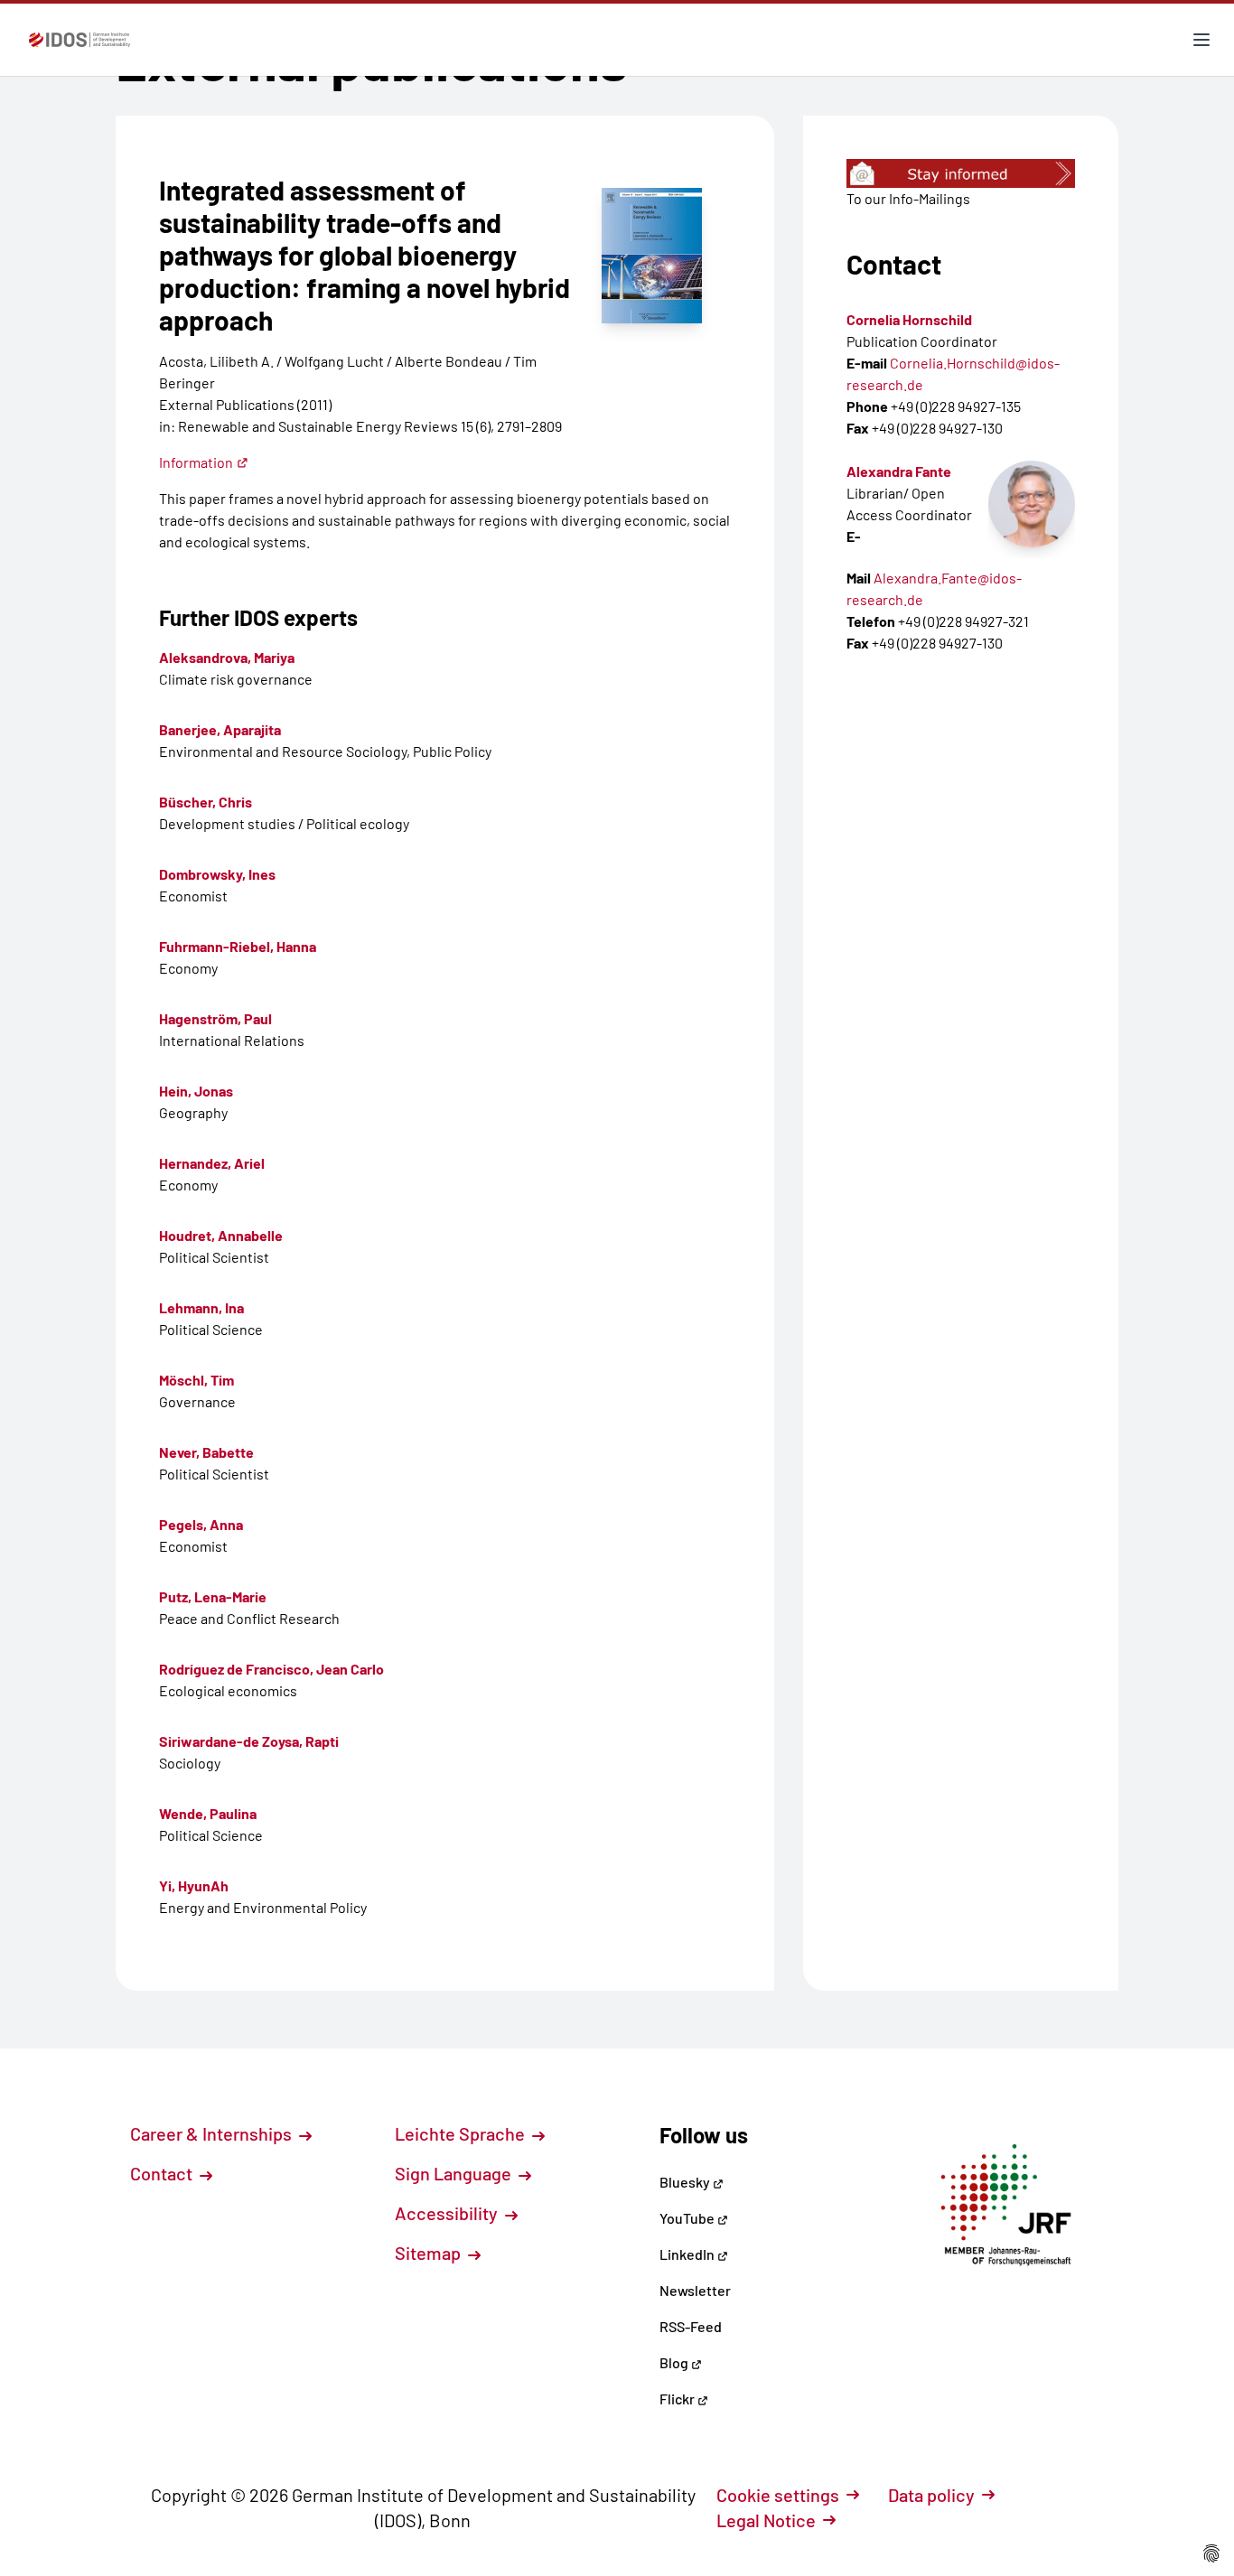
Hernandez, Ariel (212, 1163)
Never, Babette (206, 1452)
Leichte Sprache (462, 2133)
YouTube (688, 2218)
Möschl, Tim (196, 1380)
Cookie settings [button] (778, 2495)
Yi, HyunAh (194, 1885)
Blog (675, 2362)
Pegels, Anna (201, 1524)
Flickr (678, 2399)
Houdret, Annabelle (221, 1235)
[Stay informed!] (961, 173)
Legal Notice (766, 2520)
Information (196, 462)
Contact (163, 2173)
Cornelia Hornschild (909, 319)
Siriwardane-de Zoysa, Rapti (249, 1741)
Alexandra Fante (899, 471)
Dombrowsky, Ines (217, 874)
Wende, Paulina (208, 1813)
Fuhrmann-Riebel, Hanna (238, 946)
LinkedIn (688, 2254)
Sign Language (455, 2173)
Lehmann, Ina (201, 1307)
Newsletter (695, 2290)
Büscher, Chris (206, 802)
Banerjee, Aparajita (220, 729)
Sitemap (430, 2253)
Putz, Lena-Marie (213, 1596)
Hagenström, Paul (215, 1018)
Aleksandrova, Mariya (227, 657)
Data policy (931, 2495)
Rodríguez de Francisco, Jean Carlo (271, 1669)
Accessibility (448, 2213)
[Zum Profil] (1032, 504)
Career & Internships (213, 2133)
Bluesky (686, 2182)
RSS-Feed (691, 2326)
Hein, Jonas (196, 1091)
